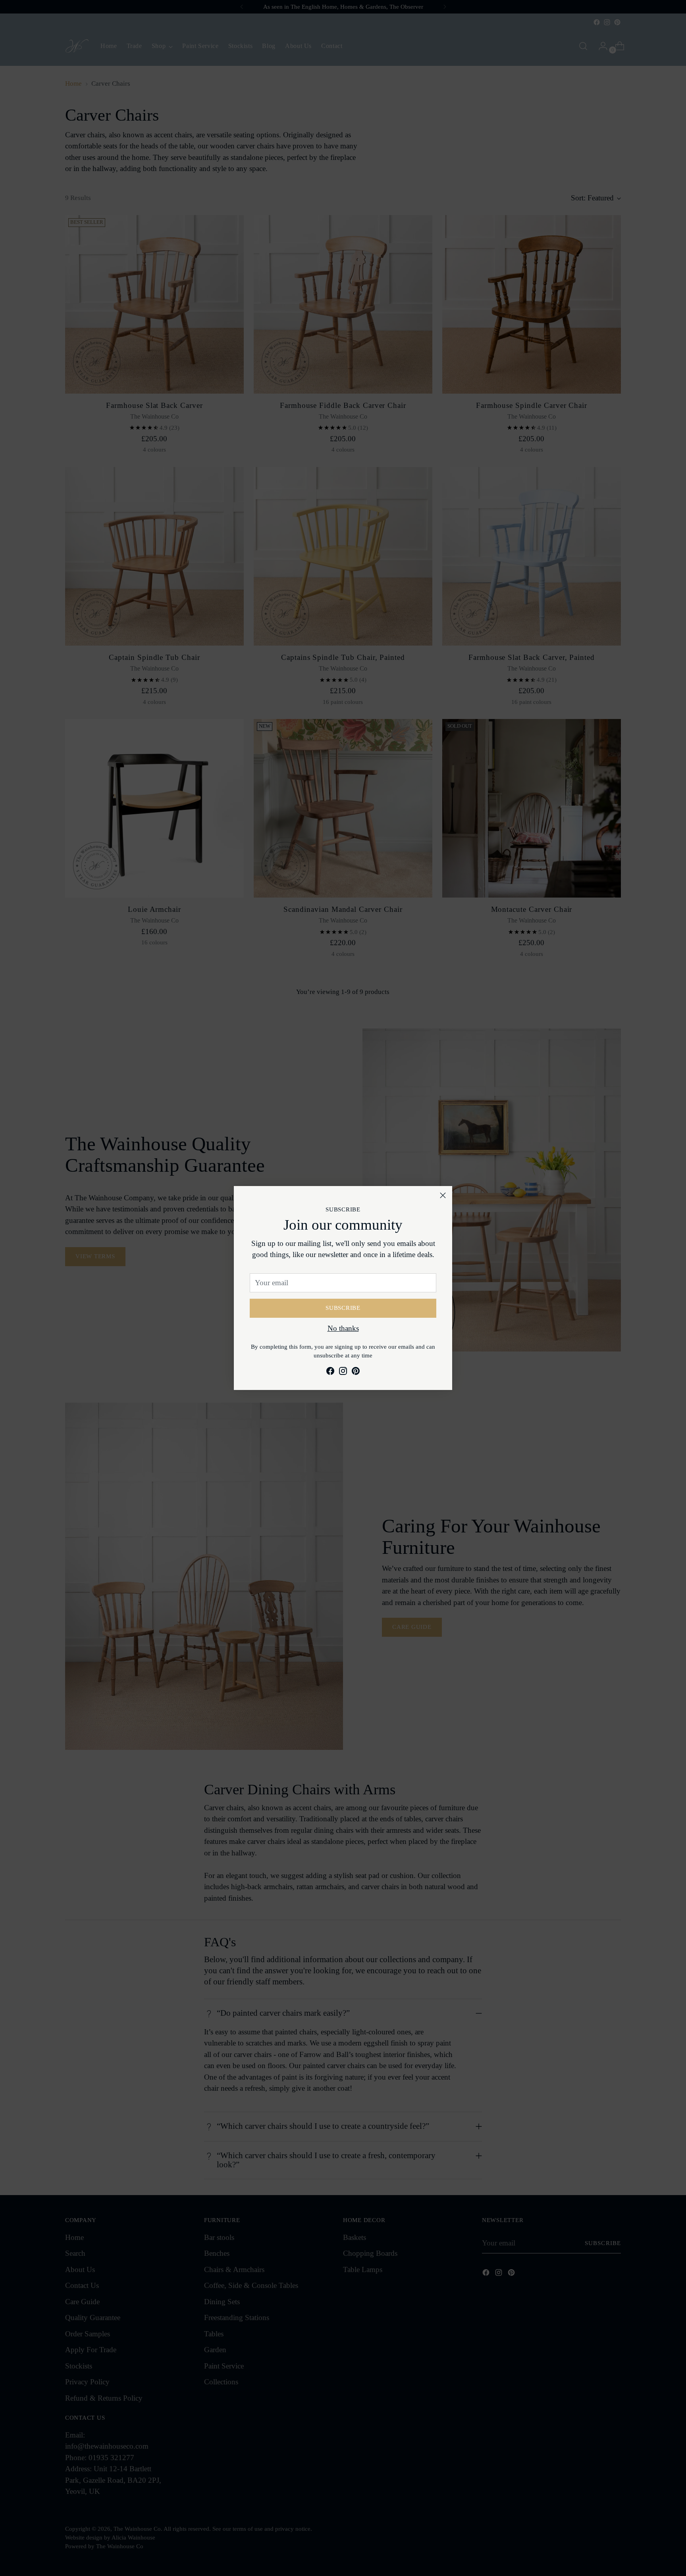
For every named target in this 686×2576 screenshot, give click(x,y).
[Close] (443, 1195)
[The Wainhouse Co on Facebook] (330, 1373)
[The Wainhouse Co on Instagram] (343, 1373)
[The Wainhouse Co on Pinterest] (356, 1373)
